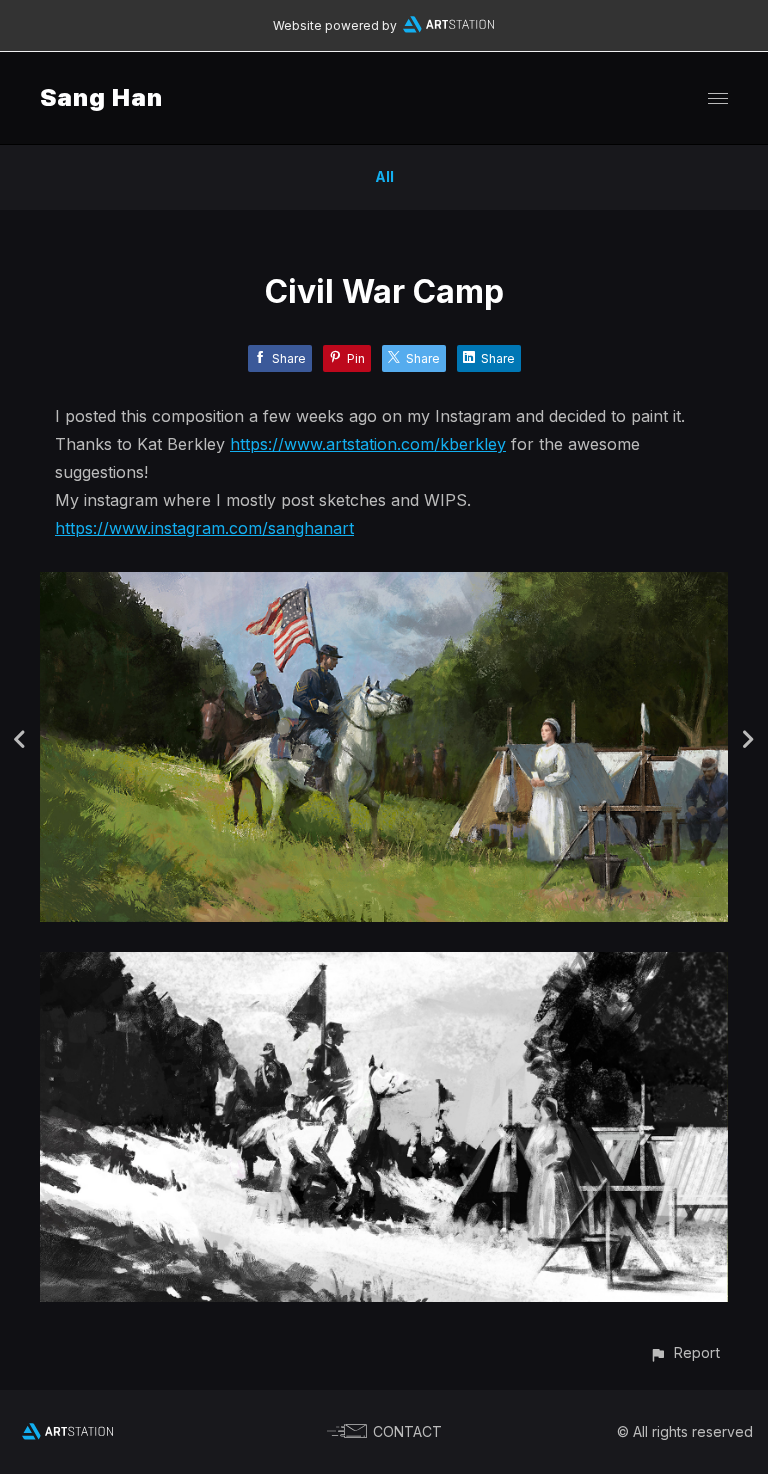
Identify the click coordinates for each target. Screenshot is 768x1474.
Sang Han (101, 97)
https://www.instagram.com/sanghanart (204, 528)
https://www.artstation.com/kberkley (368, 444)
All (384, 176)
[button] (684, 1352)
